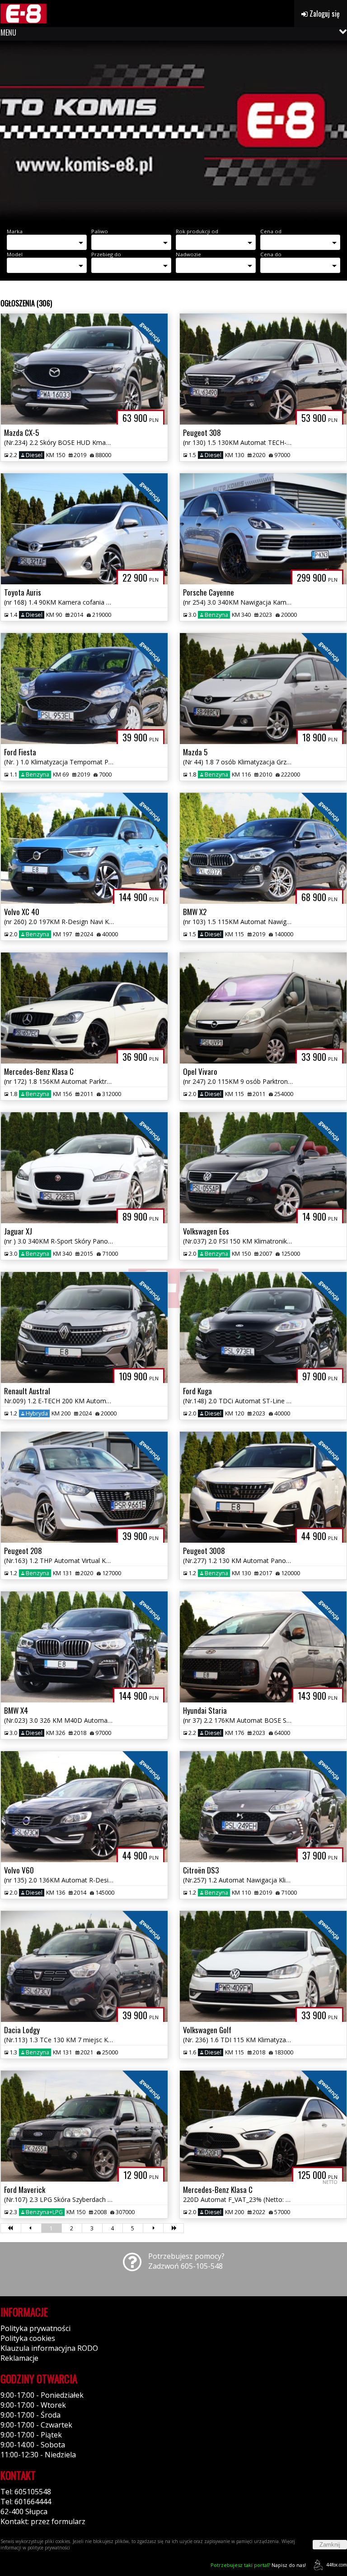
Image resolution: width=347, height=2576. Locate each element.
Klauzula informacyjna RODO (49, 2348)
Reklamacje (19, 2358)
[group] (173, 131)
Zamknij (330, 2545)
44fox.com (337, 2565)
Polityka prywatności (35, 2328)
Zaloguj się (324, 14)
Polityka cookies (28, 2338)
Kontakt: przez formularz (43, 2521)
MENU (8, 32)
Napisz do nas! (258, 2565)
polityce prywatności (49, 2548)
